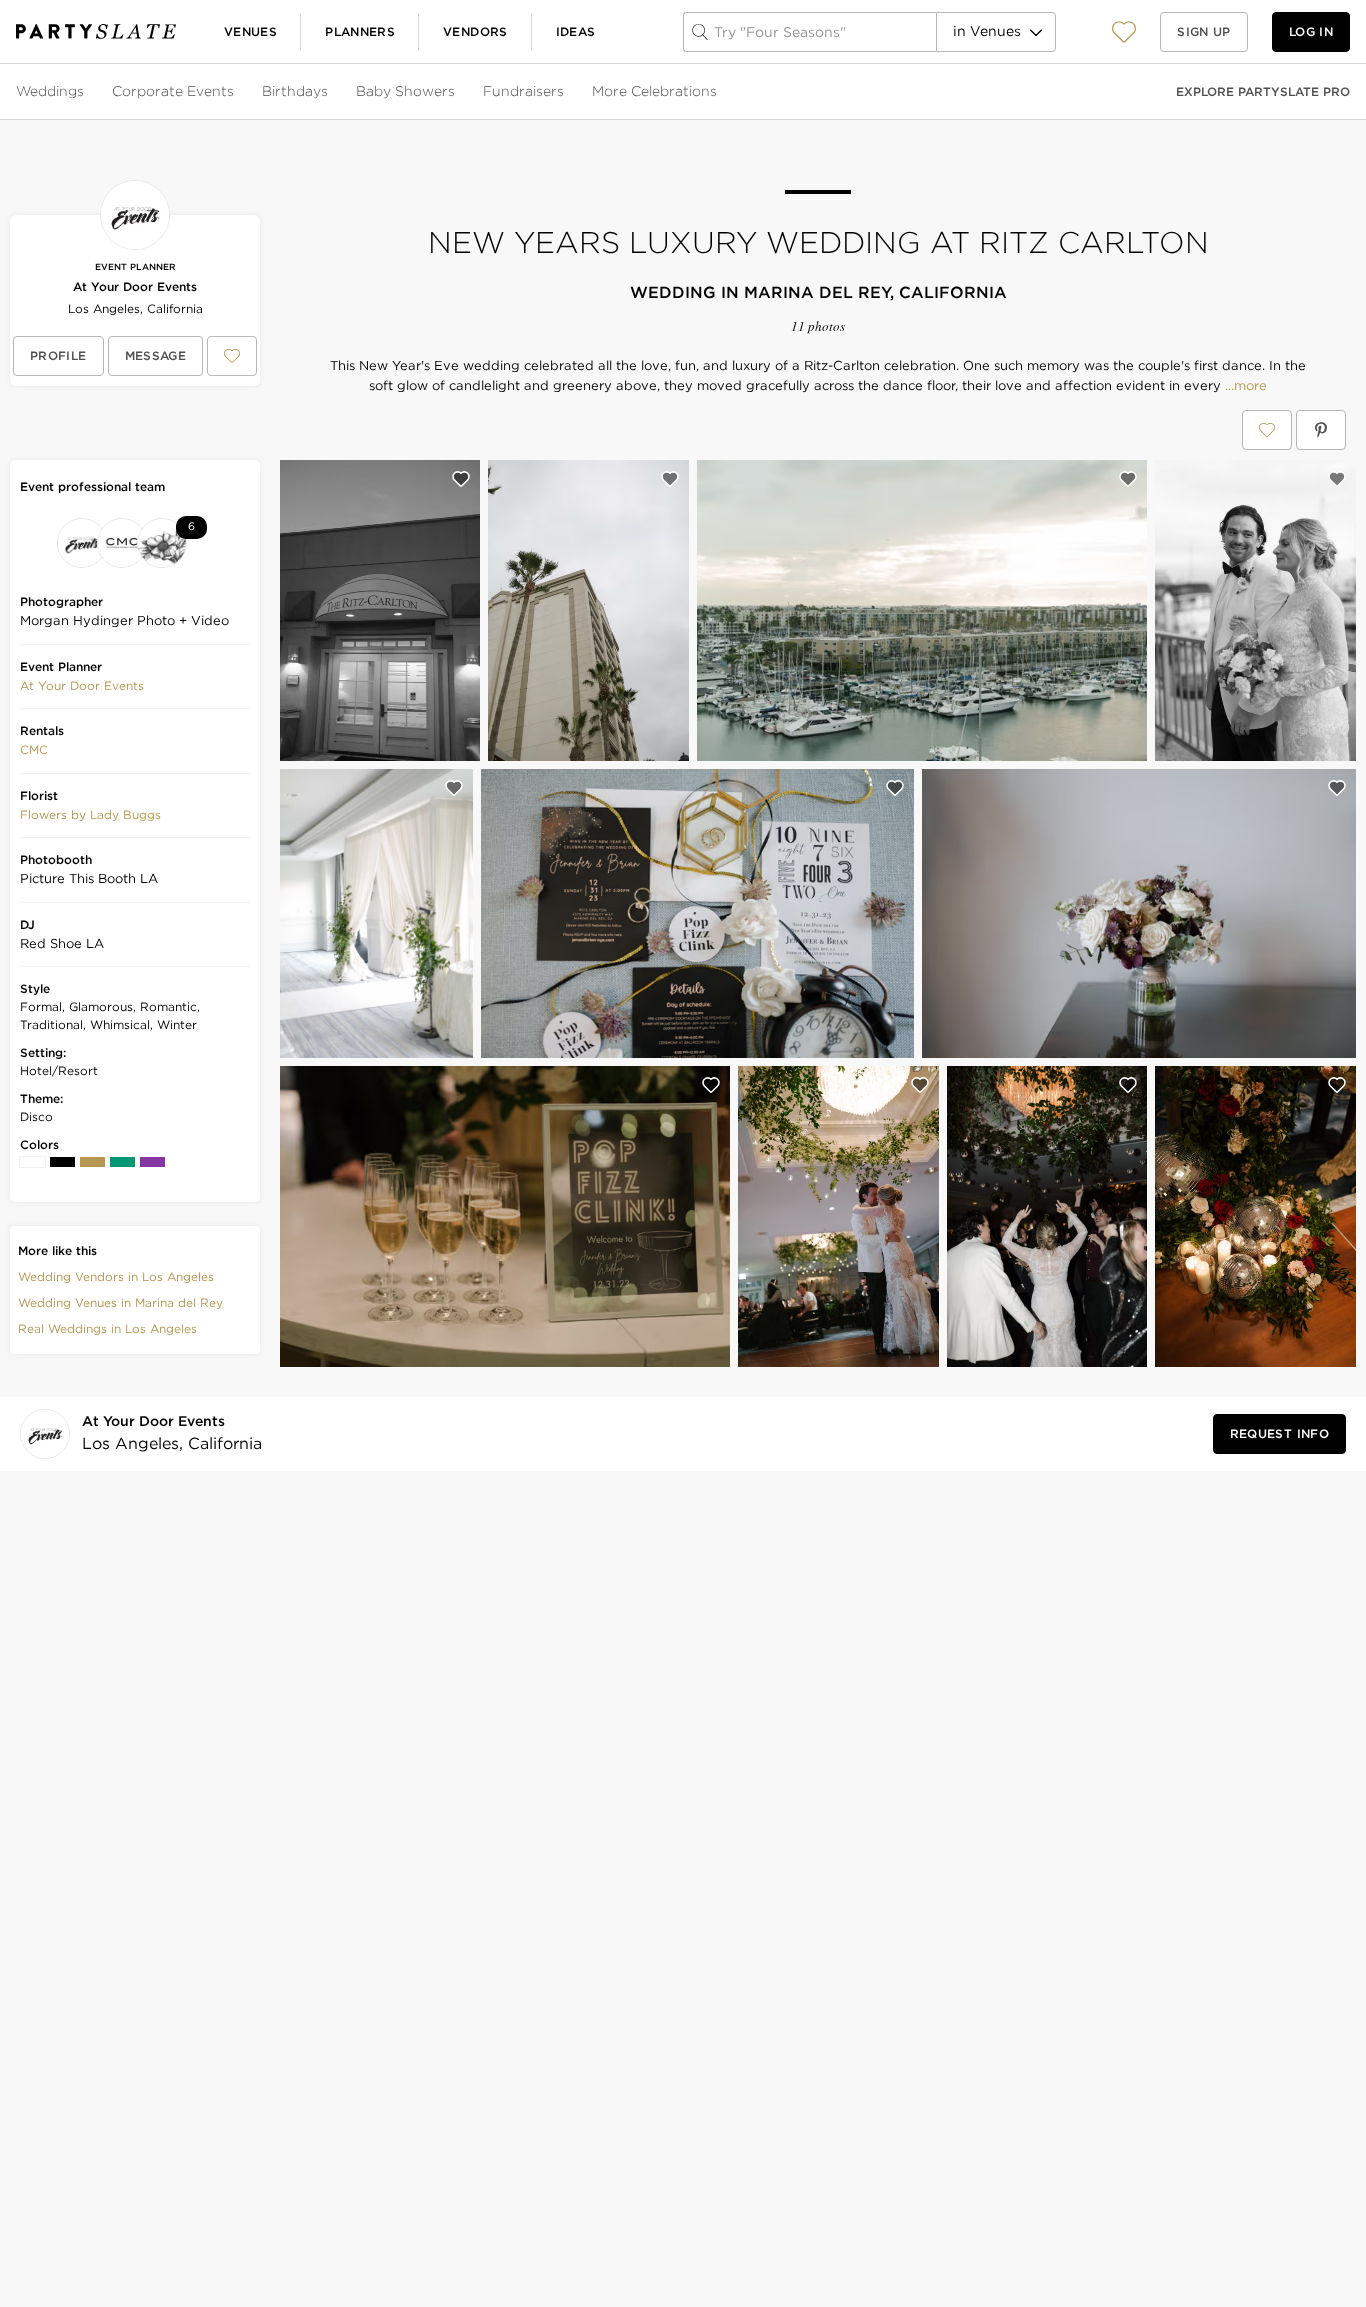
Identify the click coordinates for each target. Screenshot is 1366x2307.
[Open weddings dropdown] (86, 92)
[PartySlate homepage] (96, 31)
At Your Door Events (135, 286)
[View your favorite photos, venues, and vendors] (1124, 32)
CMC (34, 749)
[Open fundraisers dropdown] (566, 92)
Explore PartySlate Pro (1263, 91)
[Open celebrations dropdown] (719, 92)
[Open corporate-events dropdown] (236, 92)
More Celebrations (654, 91)
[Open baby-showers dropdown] (457, 92)
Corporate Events (173, 91)
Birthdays (295, 91)
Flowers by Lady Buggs (90, 814)
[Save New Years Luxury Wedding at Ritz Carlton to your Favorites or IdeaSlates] (1267, 430)
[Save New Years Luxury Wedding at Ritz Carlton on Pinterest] (1321, 430)
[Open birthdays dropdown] (330, 92)
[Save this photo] (461, 479)
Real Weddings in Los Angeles (107, 1328)
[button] (1124, 31)
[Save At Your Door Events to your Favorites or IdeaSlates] (232, 356)
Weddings (50, 91)
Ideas (576, 31)
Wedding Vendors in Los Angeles (116, 1276)
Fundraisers (523, 91)
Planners (360, 31)
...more (1244, 386)
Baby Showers (405, 91)
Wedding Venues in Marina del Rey (120, 1302)
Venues (250, 31)
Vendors (475, 31)
